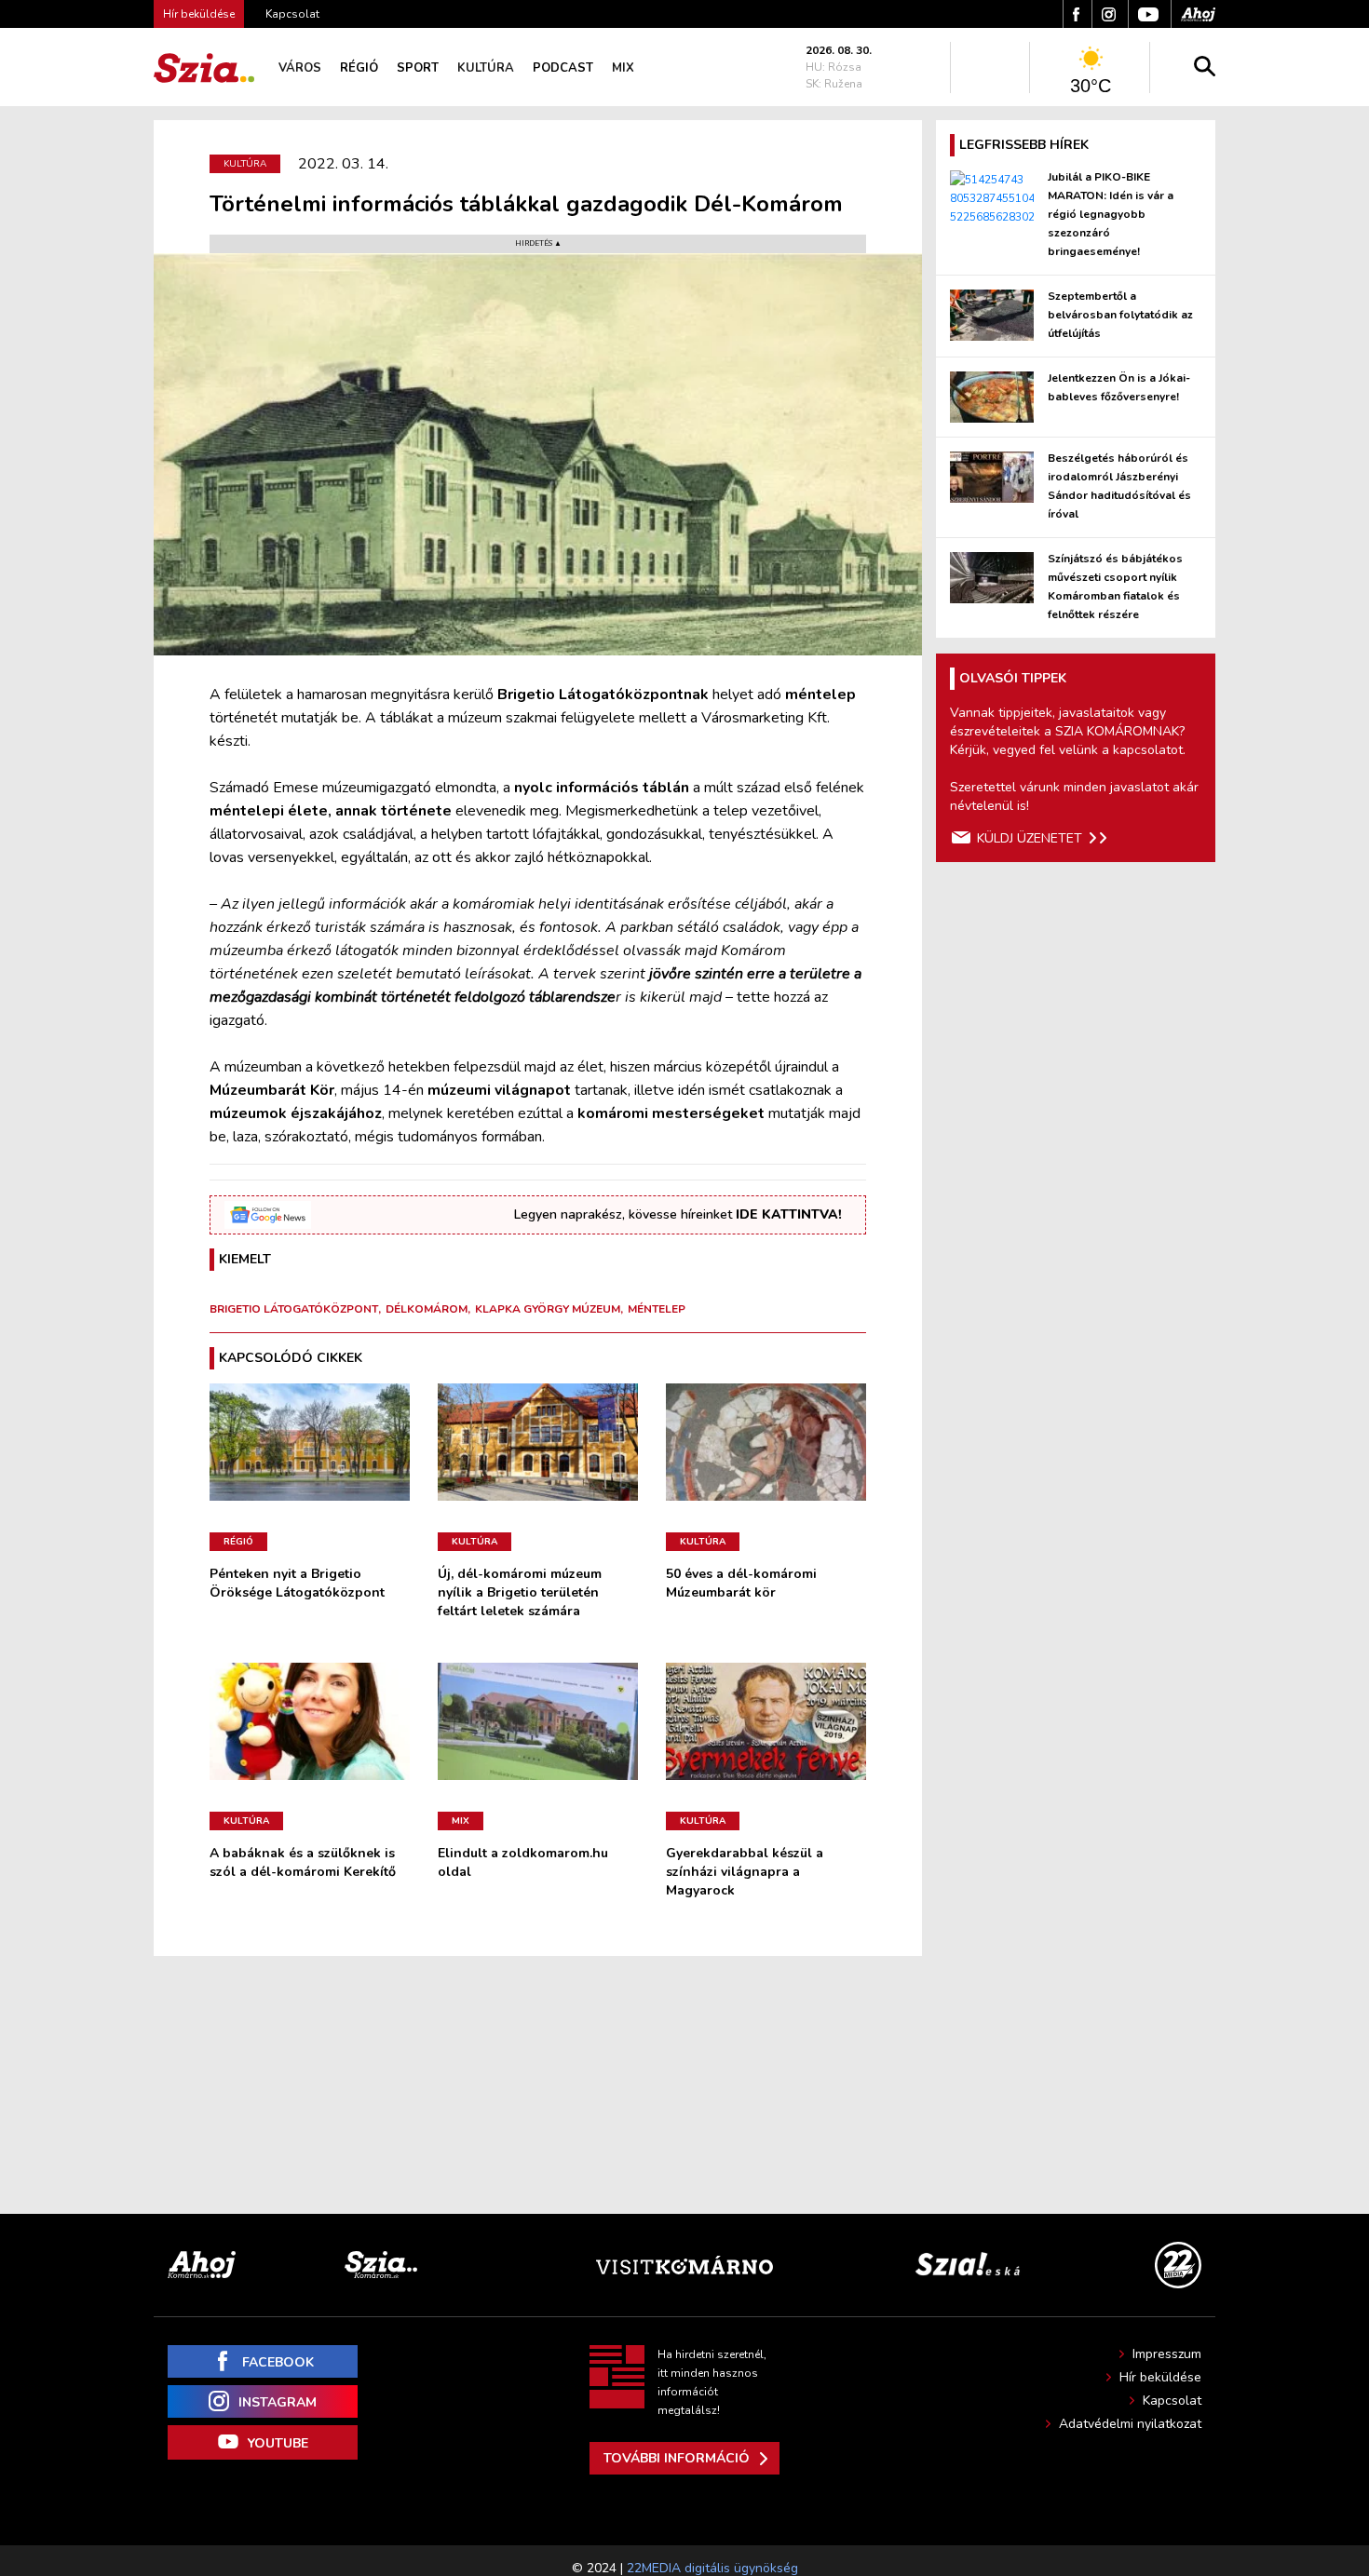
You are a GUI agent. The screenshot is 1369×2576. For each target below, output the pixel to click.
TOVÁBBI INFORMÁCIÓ (677, 2458)
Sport (418, 68)
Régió (359, 68)
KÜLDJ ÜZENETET (1030, 838)
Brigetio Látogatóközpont (294, 1309)
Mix (623, 68)
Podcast (563, 68)
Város (300, 68)
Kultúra (486, 68)
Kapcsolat (292, 14)
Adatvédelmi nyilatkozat (1130, 2424)
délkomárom (427, 1309)
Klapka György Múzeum (548, 1309)
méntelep (657, 1309)
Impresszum (1167, 2354)
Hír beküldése (1160, 2377)
